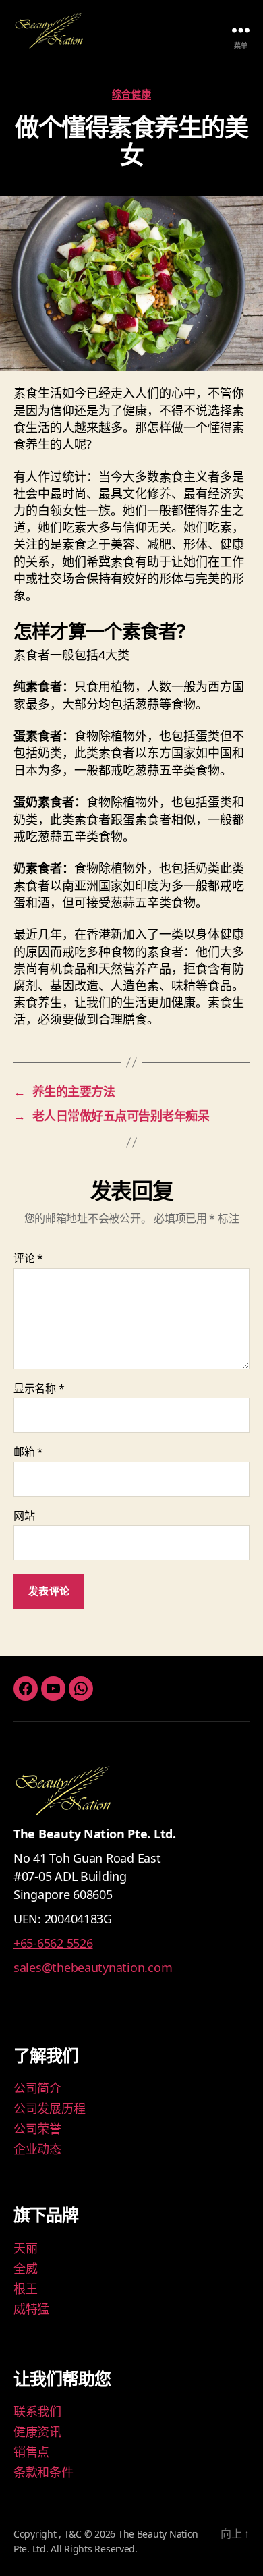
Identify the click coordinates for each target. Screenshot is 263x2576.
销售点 (31, 2452)
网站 (24, 1516)
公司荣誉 (37, 2129)
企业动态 (37, 2149)
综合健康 (131, 94)
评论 (28, 1259)
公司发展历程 (49, 2108)
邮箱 (28, 1452)
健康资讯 (37, 2432)
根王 (25, 2289)
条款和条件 (43, 2472)
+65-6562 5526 (53, 1943)
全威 (25, 2268)
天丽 (25, 2248)
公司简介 (37, 2088)
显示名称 (39, 1389)
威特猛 (31, 2309)
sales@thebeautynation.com (93, 1967)
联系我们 (37, 2411)
